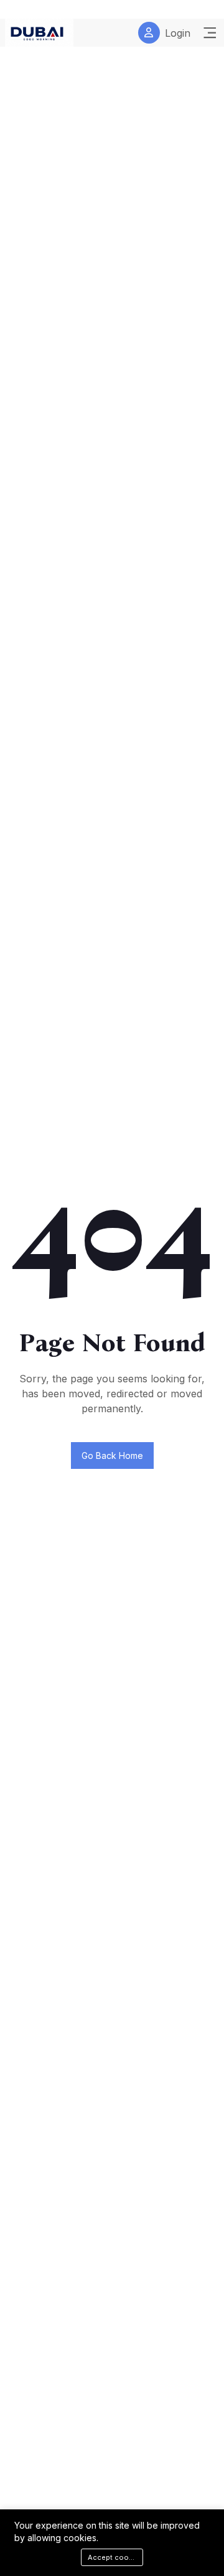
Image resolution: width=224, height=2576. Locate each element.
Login (178, 33)
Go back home (112, 1455)
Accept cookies (115, 2557)
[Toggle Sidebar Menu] (210, 33)
